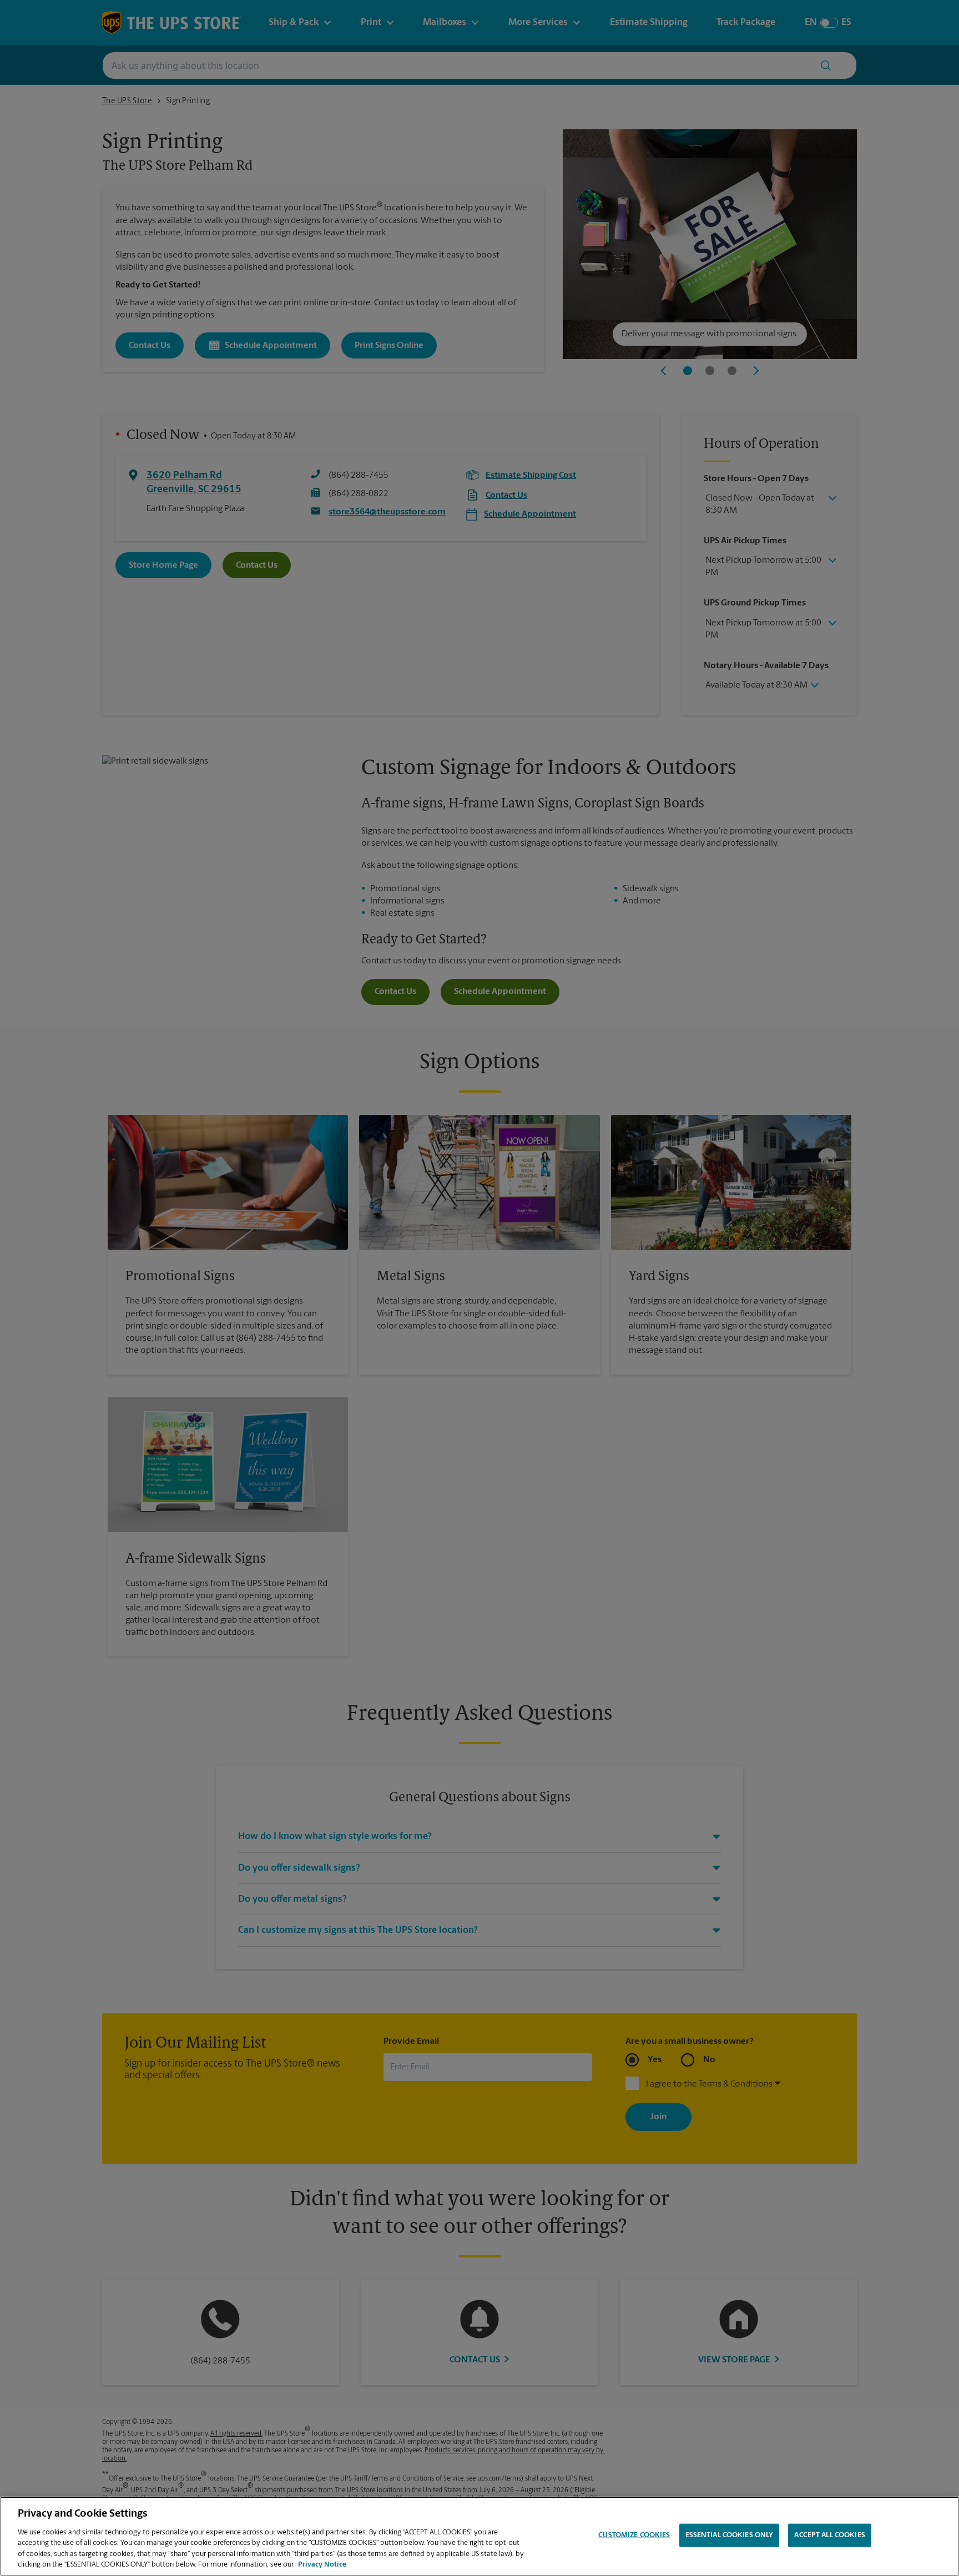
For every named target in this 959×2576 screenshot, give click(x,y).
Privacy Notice (322, 2565)
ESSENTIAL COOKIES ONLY (730, 2535)
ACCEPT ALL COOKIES (829, 2535)
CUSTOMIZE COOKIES (634, 2535)
